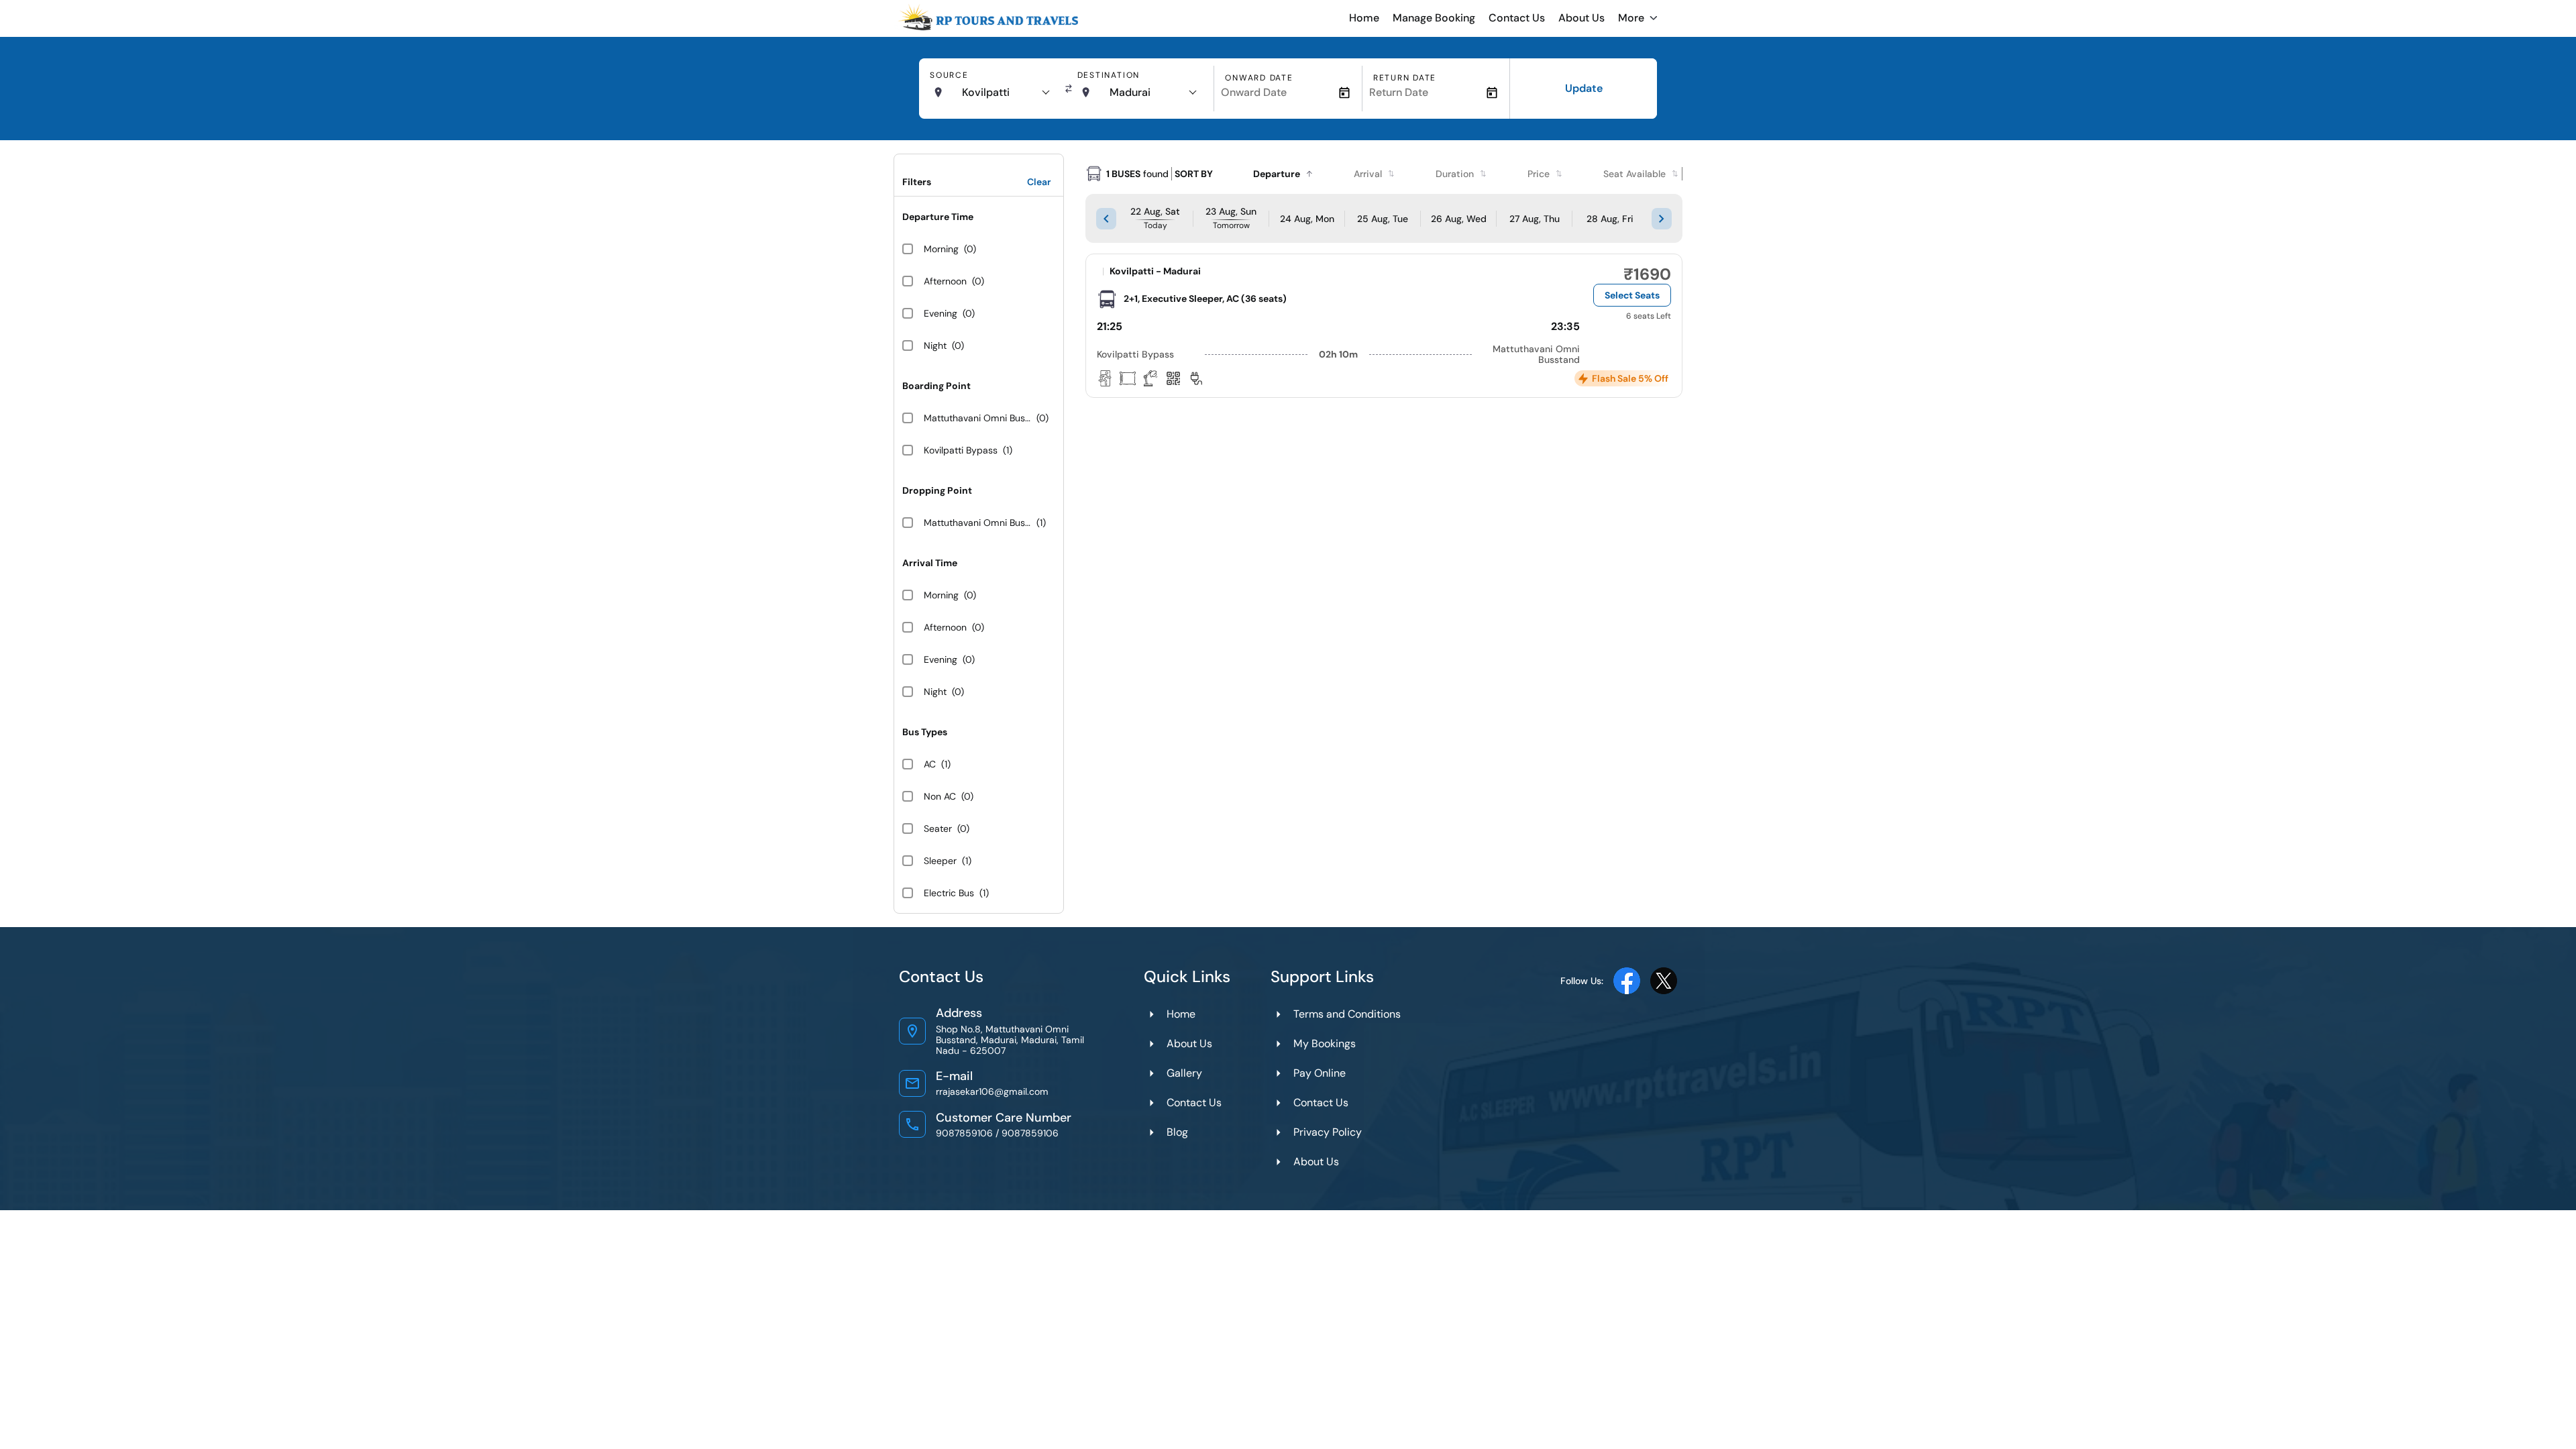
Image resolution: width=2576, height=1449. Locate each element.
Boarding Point (936, 386)
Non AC (940, 796)
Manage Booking (1434, 18)
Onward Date (1259, 78)
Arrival (1368, 174)
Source (949, 75)
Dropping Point (937, 490)
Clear (1039, 182)
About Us (1581, 18)
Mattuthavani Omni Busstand (977, 418)
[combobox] (1005, 93)
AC (930, 764)
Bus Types (925, 732)
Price (1539, 174)
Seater (938, 828)
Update (1584, 88)
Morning (941, 249)
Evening (941, 313)
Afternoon (945, 281)
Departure (1277, 174)
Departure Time (938, 217)
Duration (1455, 174)
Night (935, 345)
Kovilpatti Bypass (961, 450)
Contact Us (1517, 18)
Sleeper (940, 861)
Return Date (1405, 78)
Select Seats (1632, 295)
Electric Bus (949, 893)
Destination (1109, 75)
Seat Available (1634, 174)
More (1631, 18)
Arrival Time (930, 563)
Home (1364, 18)
